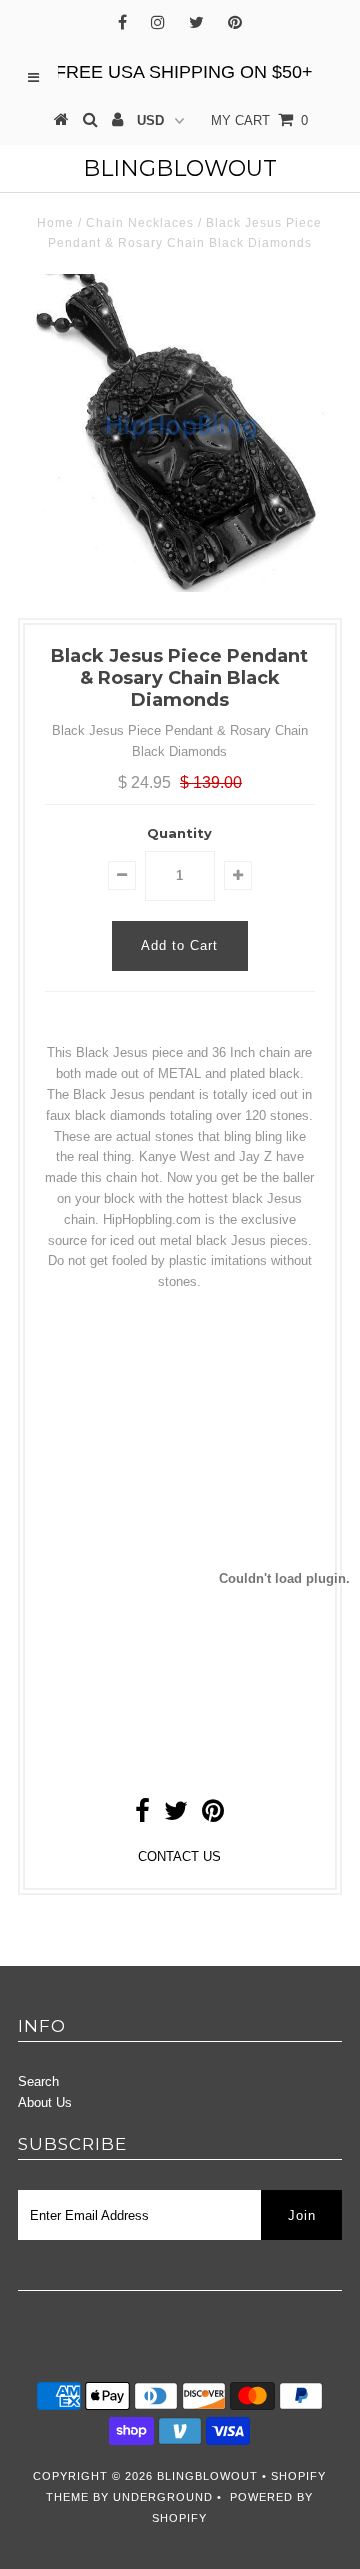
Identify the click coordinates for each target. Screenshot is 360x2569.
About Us (45, 2102)
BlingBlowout (180, 168)
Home (55, 223)
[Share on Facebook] (142, 1815)
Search (38, 2081)
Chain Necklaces (140, 223)
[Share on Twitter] (176, 1815)
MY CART (259, 120)
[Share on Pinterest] (213, 1815)
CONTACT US (179, 1856)
